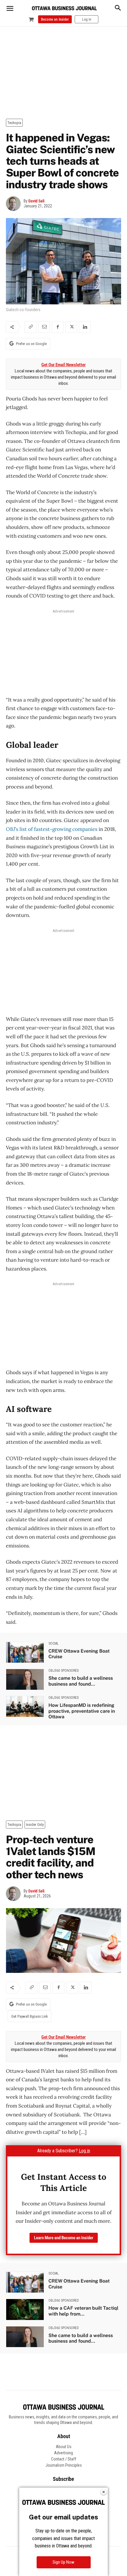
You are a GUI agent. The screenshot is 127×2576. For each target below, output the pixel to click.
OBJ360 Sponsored (64, 1671)
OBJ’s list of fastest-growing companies (52, 829)
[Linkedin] (85, 327)
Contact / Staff (64, 2459)
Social (54, 1643)
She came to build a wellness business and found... (81, 1681)
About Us (64, 2447)
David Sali (36, 201)
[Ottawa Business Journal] (64, 8)
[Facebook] (58, 327)
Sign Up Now (63, 2562)
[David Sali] (15, 204)
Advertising (63, 2453)
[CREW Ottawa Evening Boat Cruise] (25, 1652)
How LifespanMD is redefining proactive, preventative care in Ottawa (82, 1711)
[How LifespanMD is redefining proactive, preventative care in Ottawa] (25, 1707)
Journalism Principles (64, 2465)
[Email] (44, 327)
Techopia (14, 123)
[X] (71, 327)
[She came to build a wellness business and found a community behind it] (25, 1679)
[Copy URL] (30, 327)
